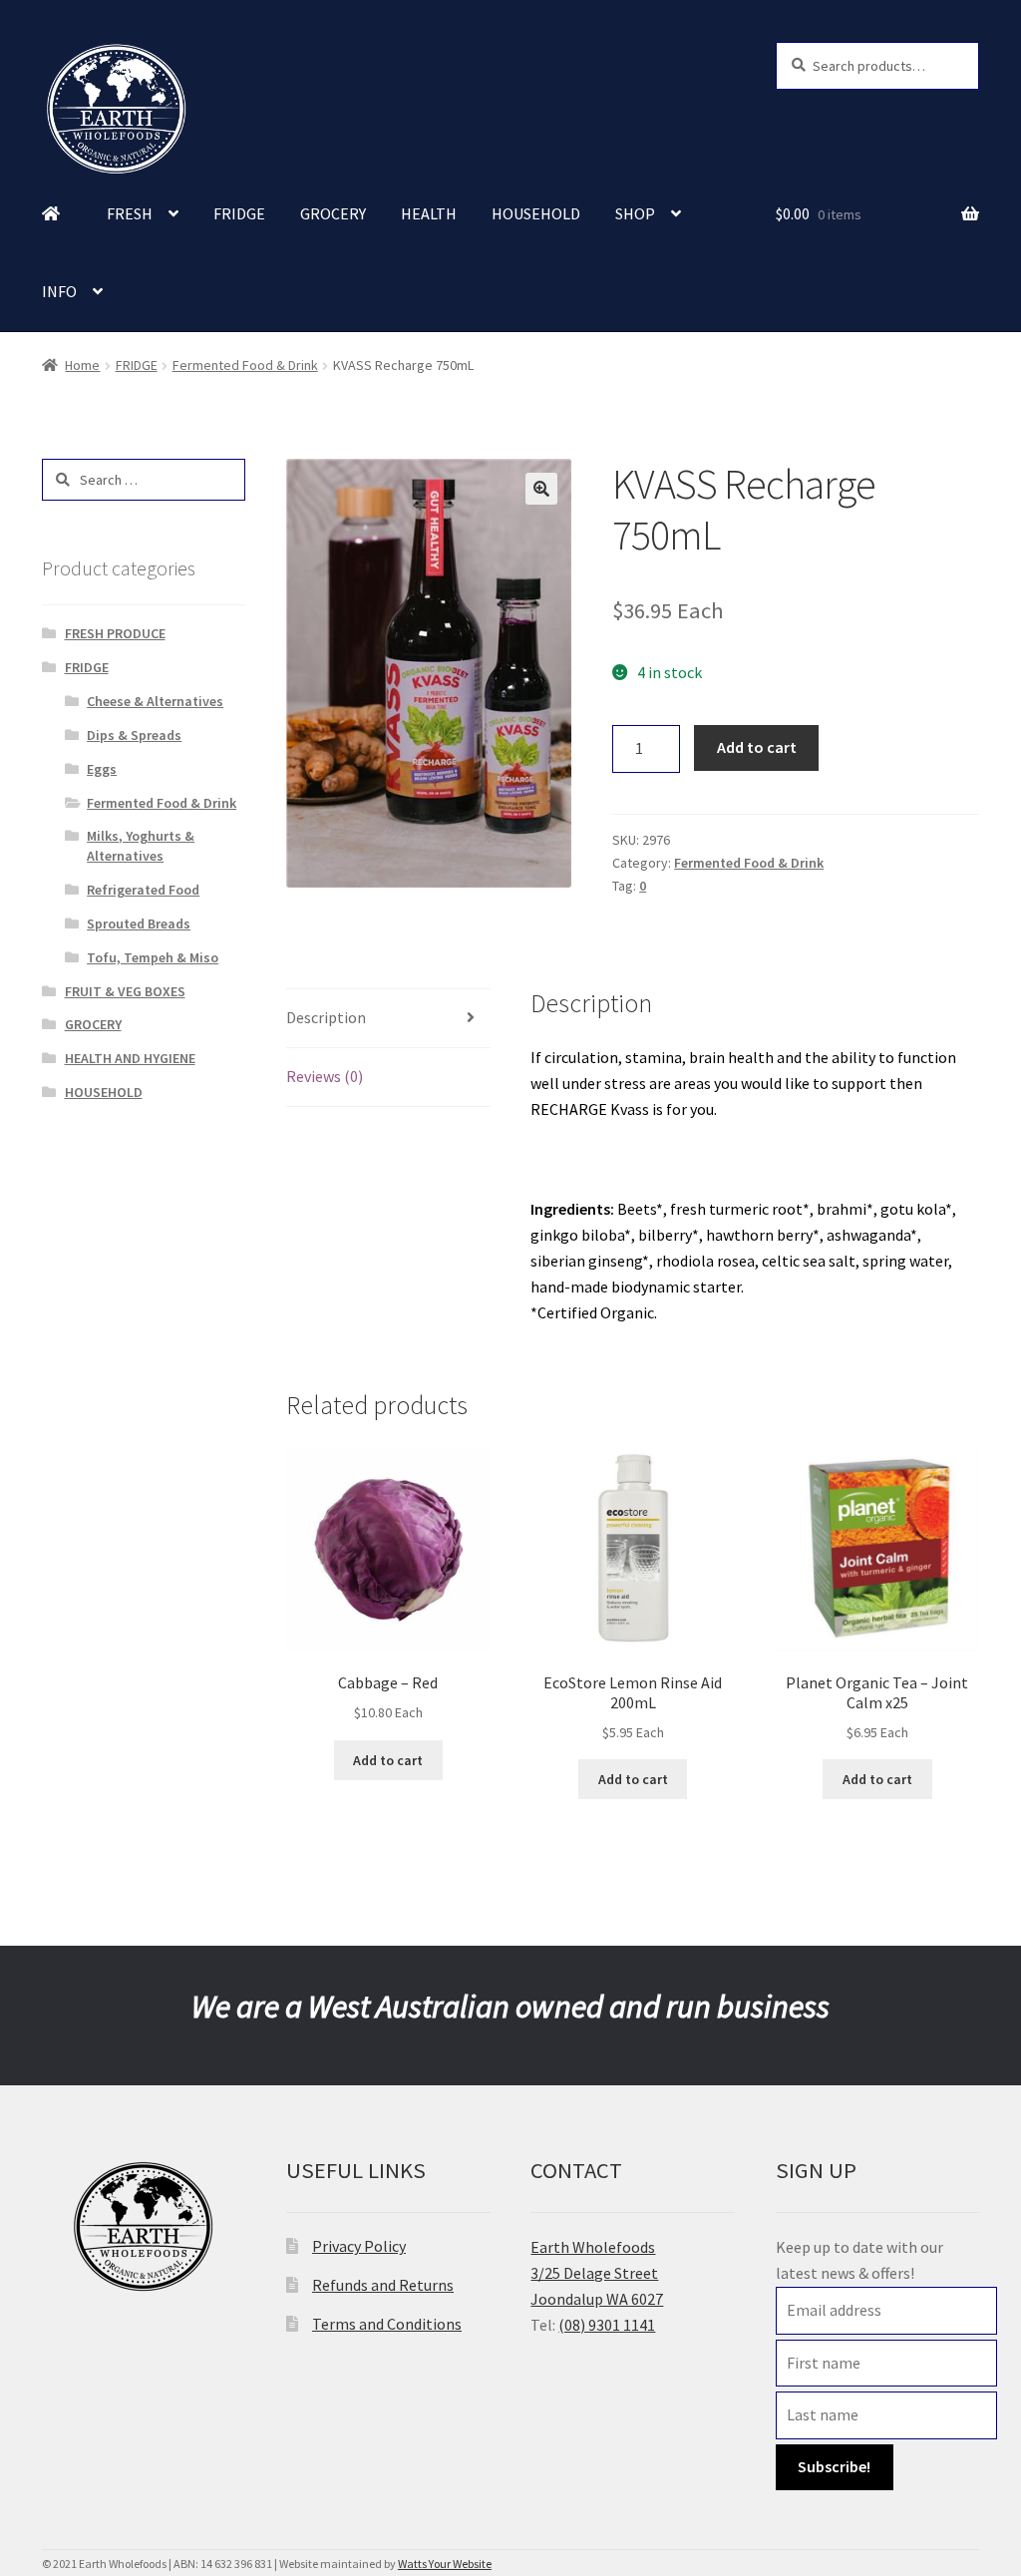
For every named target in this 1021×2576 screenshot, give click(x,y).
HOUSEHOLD (536, 213)
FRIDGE (239, 213)
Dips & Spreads (134, 735)
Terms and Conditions (387, 2324)
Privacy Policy (359, 2246)
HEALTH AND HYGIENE (130, 1058)
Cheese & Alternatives (155, 701)
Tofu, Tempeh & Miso (153, 957)
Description (326, 1017)
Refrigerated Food (143, 890)
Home (82, 365)
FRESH (130, 213)
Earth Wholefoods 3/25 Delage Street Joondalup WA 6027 (597, 2273)
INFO (59, 291)
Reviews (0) (325, 1076)
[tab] (388, 1019)
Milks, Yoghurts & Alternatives (141, 846)
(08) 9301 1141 (607, 2325)
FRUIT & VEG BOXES (125, 991)
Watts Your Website (445, 2564)
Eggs (102, 769)
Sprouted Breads (139, 923)
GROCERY (333, 213)
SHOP (635, 213)
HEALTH (429, 213)
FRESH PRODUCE (115, 633)
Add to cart (757, 747)
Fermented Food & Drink (245, 365)
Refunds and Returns (383, 2285)
